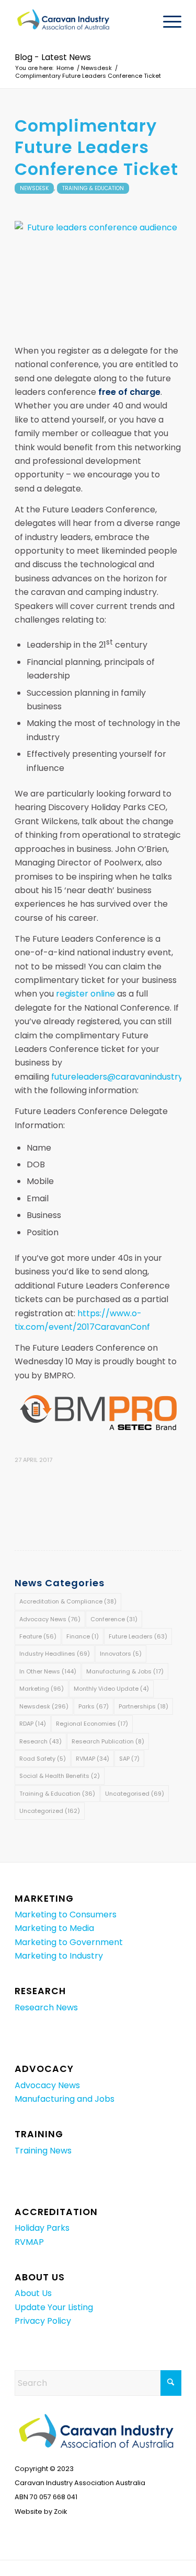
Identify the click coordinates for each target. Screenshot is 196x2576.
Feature (38, 1636)
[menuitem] (167, 21)
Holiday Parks (42, 2228)
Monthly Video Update (111, 1689)
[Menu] (167, 21)
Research (41, 1741)
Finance (83, 1636)
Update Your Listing (54, 2307)
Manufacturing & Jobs (125, 1671)
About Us (33, 2293)
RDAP (33, 1724)
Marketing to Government (69, 1942)
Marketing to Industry (59, 1956)
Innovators (121, 1654)
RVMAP (93, 1759)
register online (85, 994)
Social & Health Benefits (60, 1776)
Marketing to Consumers (66, 1915)
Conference (114, 1619)
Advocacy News (50, 1619)
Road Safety (43, 1759)
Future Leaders (138, 1636)
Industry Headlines (55, 1654)
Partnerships (143, 1706)
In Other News (48, 1671)
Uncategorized (50, 1811)
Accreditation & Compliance (68, 1601)
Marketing (42, 1689)
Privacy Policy (43, 2321)
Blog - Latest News (53, 57)
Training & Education (93, 188)
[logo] (81, 21)
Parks (94, 1706)
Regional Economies (92, 1724)
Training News (43, 2151)
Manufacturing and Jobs (65, 2099)
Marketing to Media (54, 1928)
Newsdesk (34, 188)
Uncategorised (135, 1794)
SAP (129, 1759)
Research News (46, 2007)
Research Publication (108, 1741)
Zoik (60, 2511)
